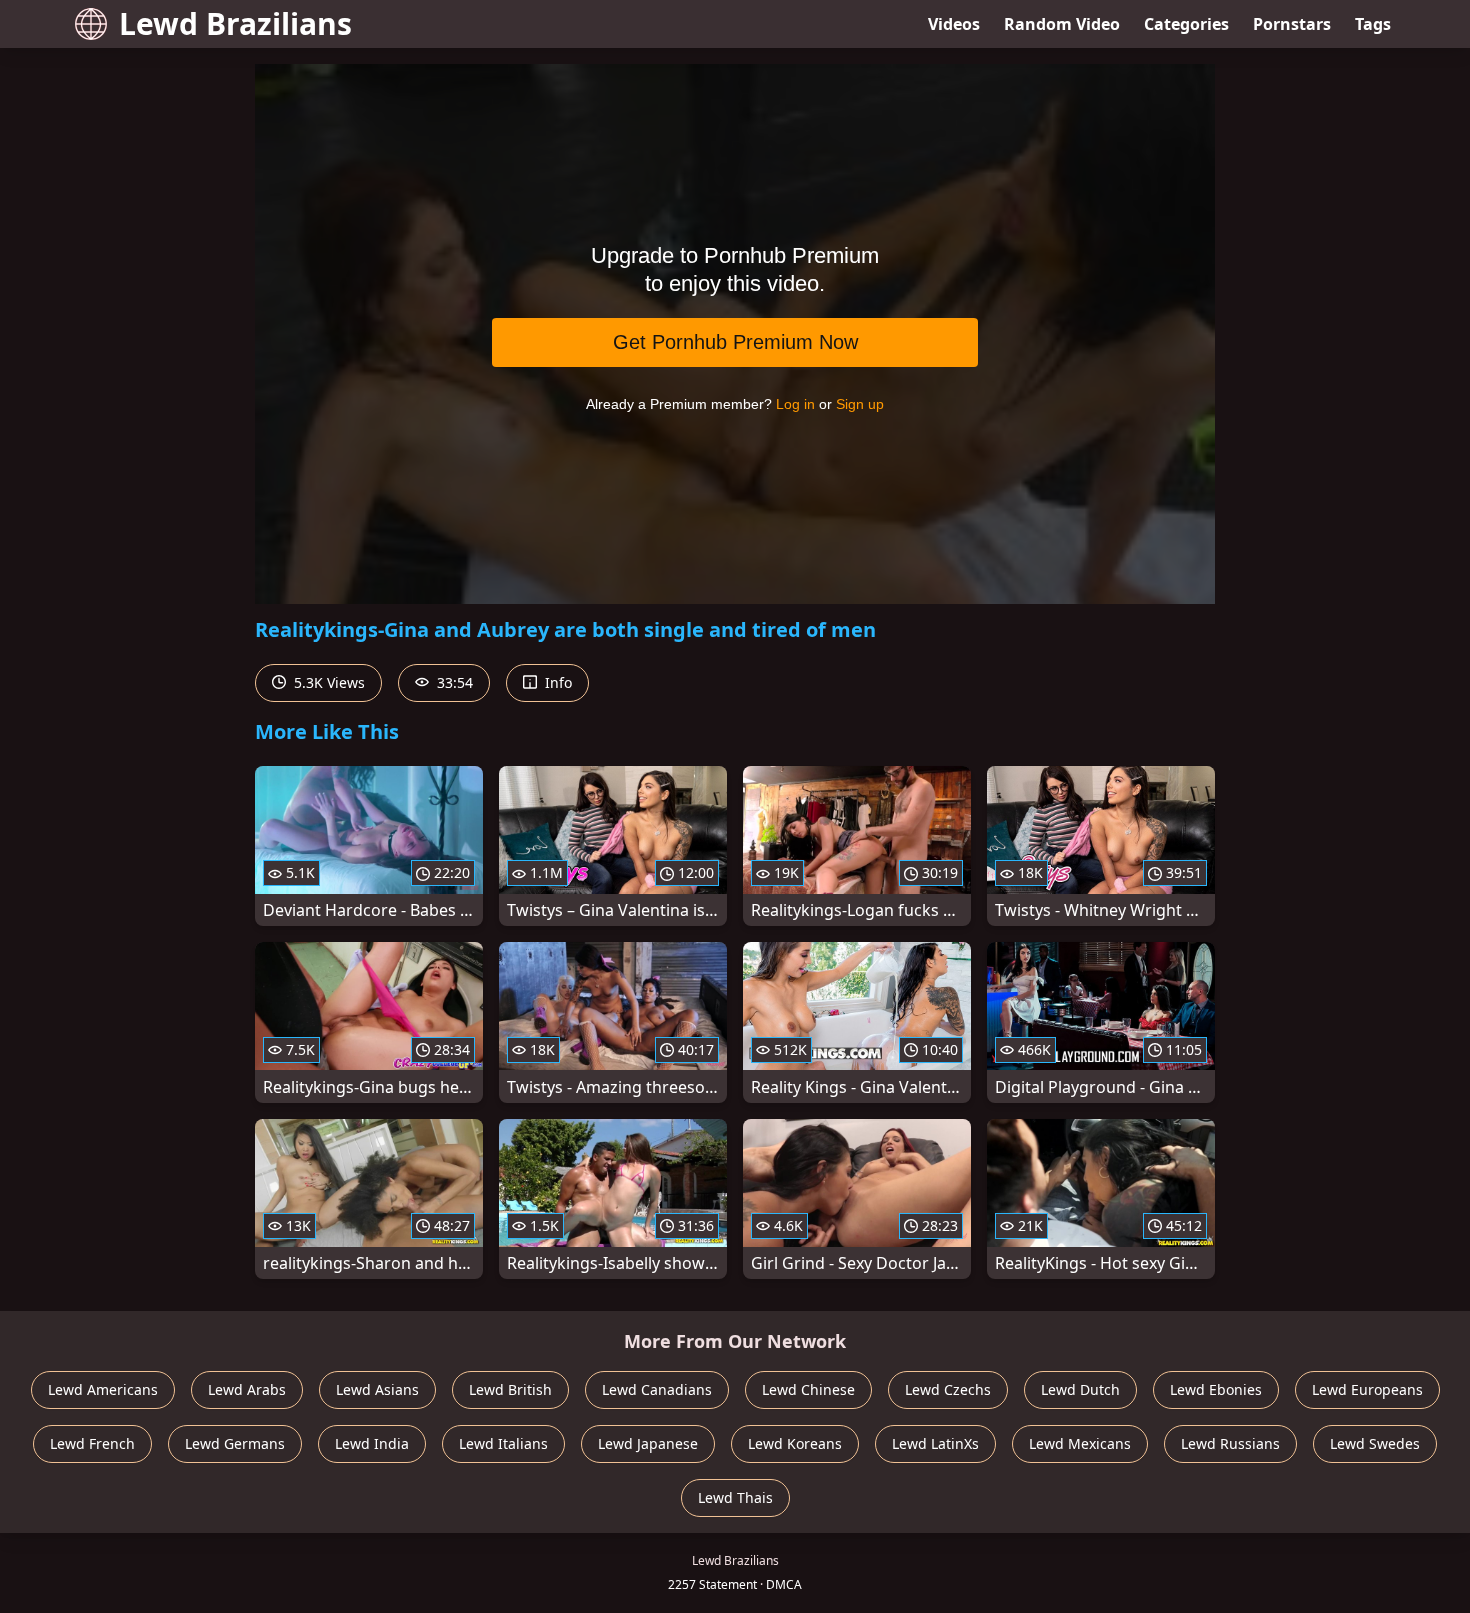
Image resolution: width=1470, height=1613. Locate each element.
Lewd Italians (503, 1443)
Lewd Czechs (948, 1389)
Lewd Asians (377, 1389)
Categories (1186, 24)
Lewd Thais (735, 1497)
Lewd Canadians (657, 1389)
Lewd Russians (1230, 1443)
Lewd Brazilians (235, 23)
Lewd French (92, 1443)
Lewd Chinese (808, 1389)
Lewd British (510, 1389)
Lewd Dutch (1080, 1389)
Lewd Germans (235, 1443)
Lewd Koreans (795, 1443)
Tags (1373, 24)
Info (556, 682)
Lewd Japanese (648, 1443)
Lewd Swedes (1375, 1443)
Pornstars (1292, 24)
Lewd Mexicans (1080, 1443)
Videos (954, 24)
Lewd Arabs (247, 1389)
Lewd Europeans (1367, 1389)
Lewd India (372, 1443)
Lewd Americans (103, 1389)
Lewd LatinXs (935, 1443)
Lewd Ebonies (1216, 1389)
